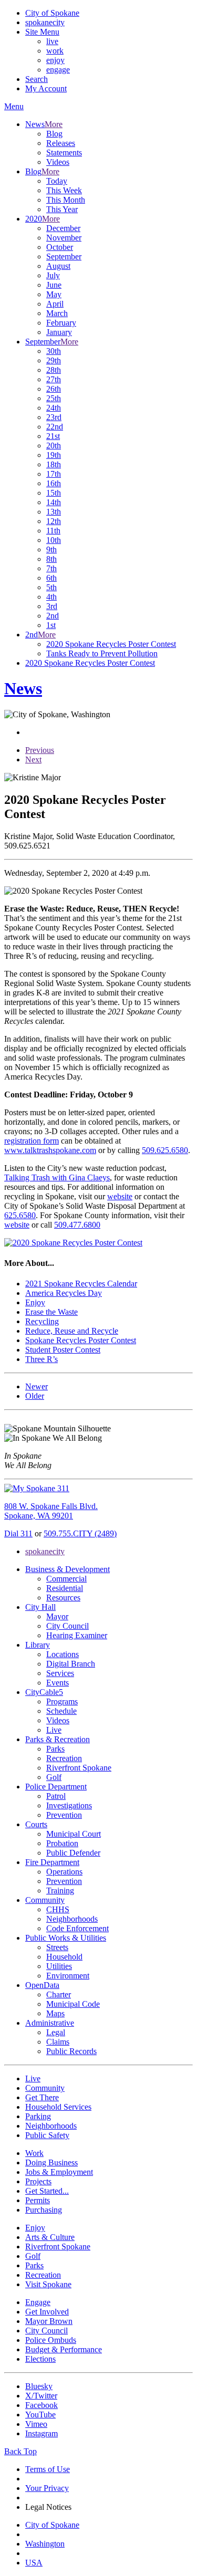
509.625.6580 (165, 1150)
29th (54, 360)
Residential (65, 1588)
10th (54, 540)
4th (51, 597)
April (55, 304)
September (64, 256)
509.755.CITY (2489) (80, 1533)
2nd (53, 616)
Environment (68, 1976)
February (61, 323)
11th (53, 531)
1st (51, 625)
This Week (64, 190)
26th (54, 389)
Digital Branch (71, 1664)
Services (60, 1673)
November (64, 238)
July (53, 275)
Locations (63, 1654)
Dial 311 (18, 1533)
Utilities (59, 1966)
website (120, 1196)
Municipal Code (73, 2004)
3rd (52, 606)
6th (51, 578)
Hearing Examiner (77, 1635)
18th (54, 464)
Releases (61, 143)
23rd (54, 417)
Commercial (66, 1579)
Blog (54, 134)
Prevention (64, 1815)
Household (64, 1957)
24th (54, 408)
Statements (64, 153)
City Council (68, 1626)
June (54, 285)
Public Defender (73, 1853)
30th (54, 351)
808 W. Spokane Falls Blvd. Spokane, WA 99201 (51, 1511)
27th (54, 379)
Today (57, 181)
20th (54, 446)
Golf (54, 1777)
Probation (62, 1843)
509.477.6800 (77, 1225)
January (59, 332)
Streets (57, 1947)
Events (58, 1683)
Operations (64, 1872)
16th (54, 483)
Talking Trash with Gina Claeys (57, 1177)
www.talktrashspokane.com (50, 1150)
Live (54, 1730)
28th (54, 370)
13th (54, 512)
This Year (62, 209)
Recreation (64, 1758)
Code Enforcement (77, 1928)
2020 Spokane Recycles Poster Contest (111, 644)
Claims (58, 2042)
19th (54, 455)
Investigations (69, 1805)
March (57, 313)
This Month (66, 200)
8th (51, 559)
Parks (55, 1749)
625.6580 (20, 1215)
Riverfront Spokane (79, 1768)
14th (54, 502)
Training (60, 1891)
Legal (56, 2032)
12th (54, 521)
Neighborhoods (72, 1919)
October (60, 247)
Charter (59, 1994)
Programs (62, 1701)
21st (53, 436)
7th (51, 568)
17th (54, 474)
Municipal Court (74, 1834)
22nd (55, 427)
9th (51, 549)
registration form (32, 1141)
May (54, 294)
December (63, 228)
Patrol (56, 1796)
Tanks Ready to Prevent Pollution (102, 653)
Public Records (71, 2051)
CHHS (58, 1909)
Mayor (57, 1616)
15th (54, 493)
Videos (58, 162)
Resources (63, 1598)
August (58, 266)
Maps (55, 2013)
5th (51, 587)
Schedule (61, 1711)
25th (54, 398)
